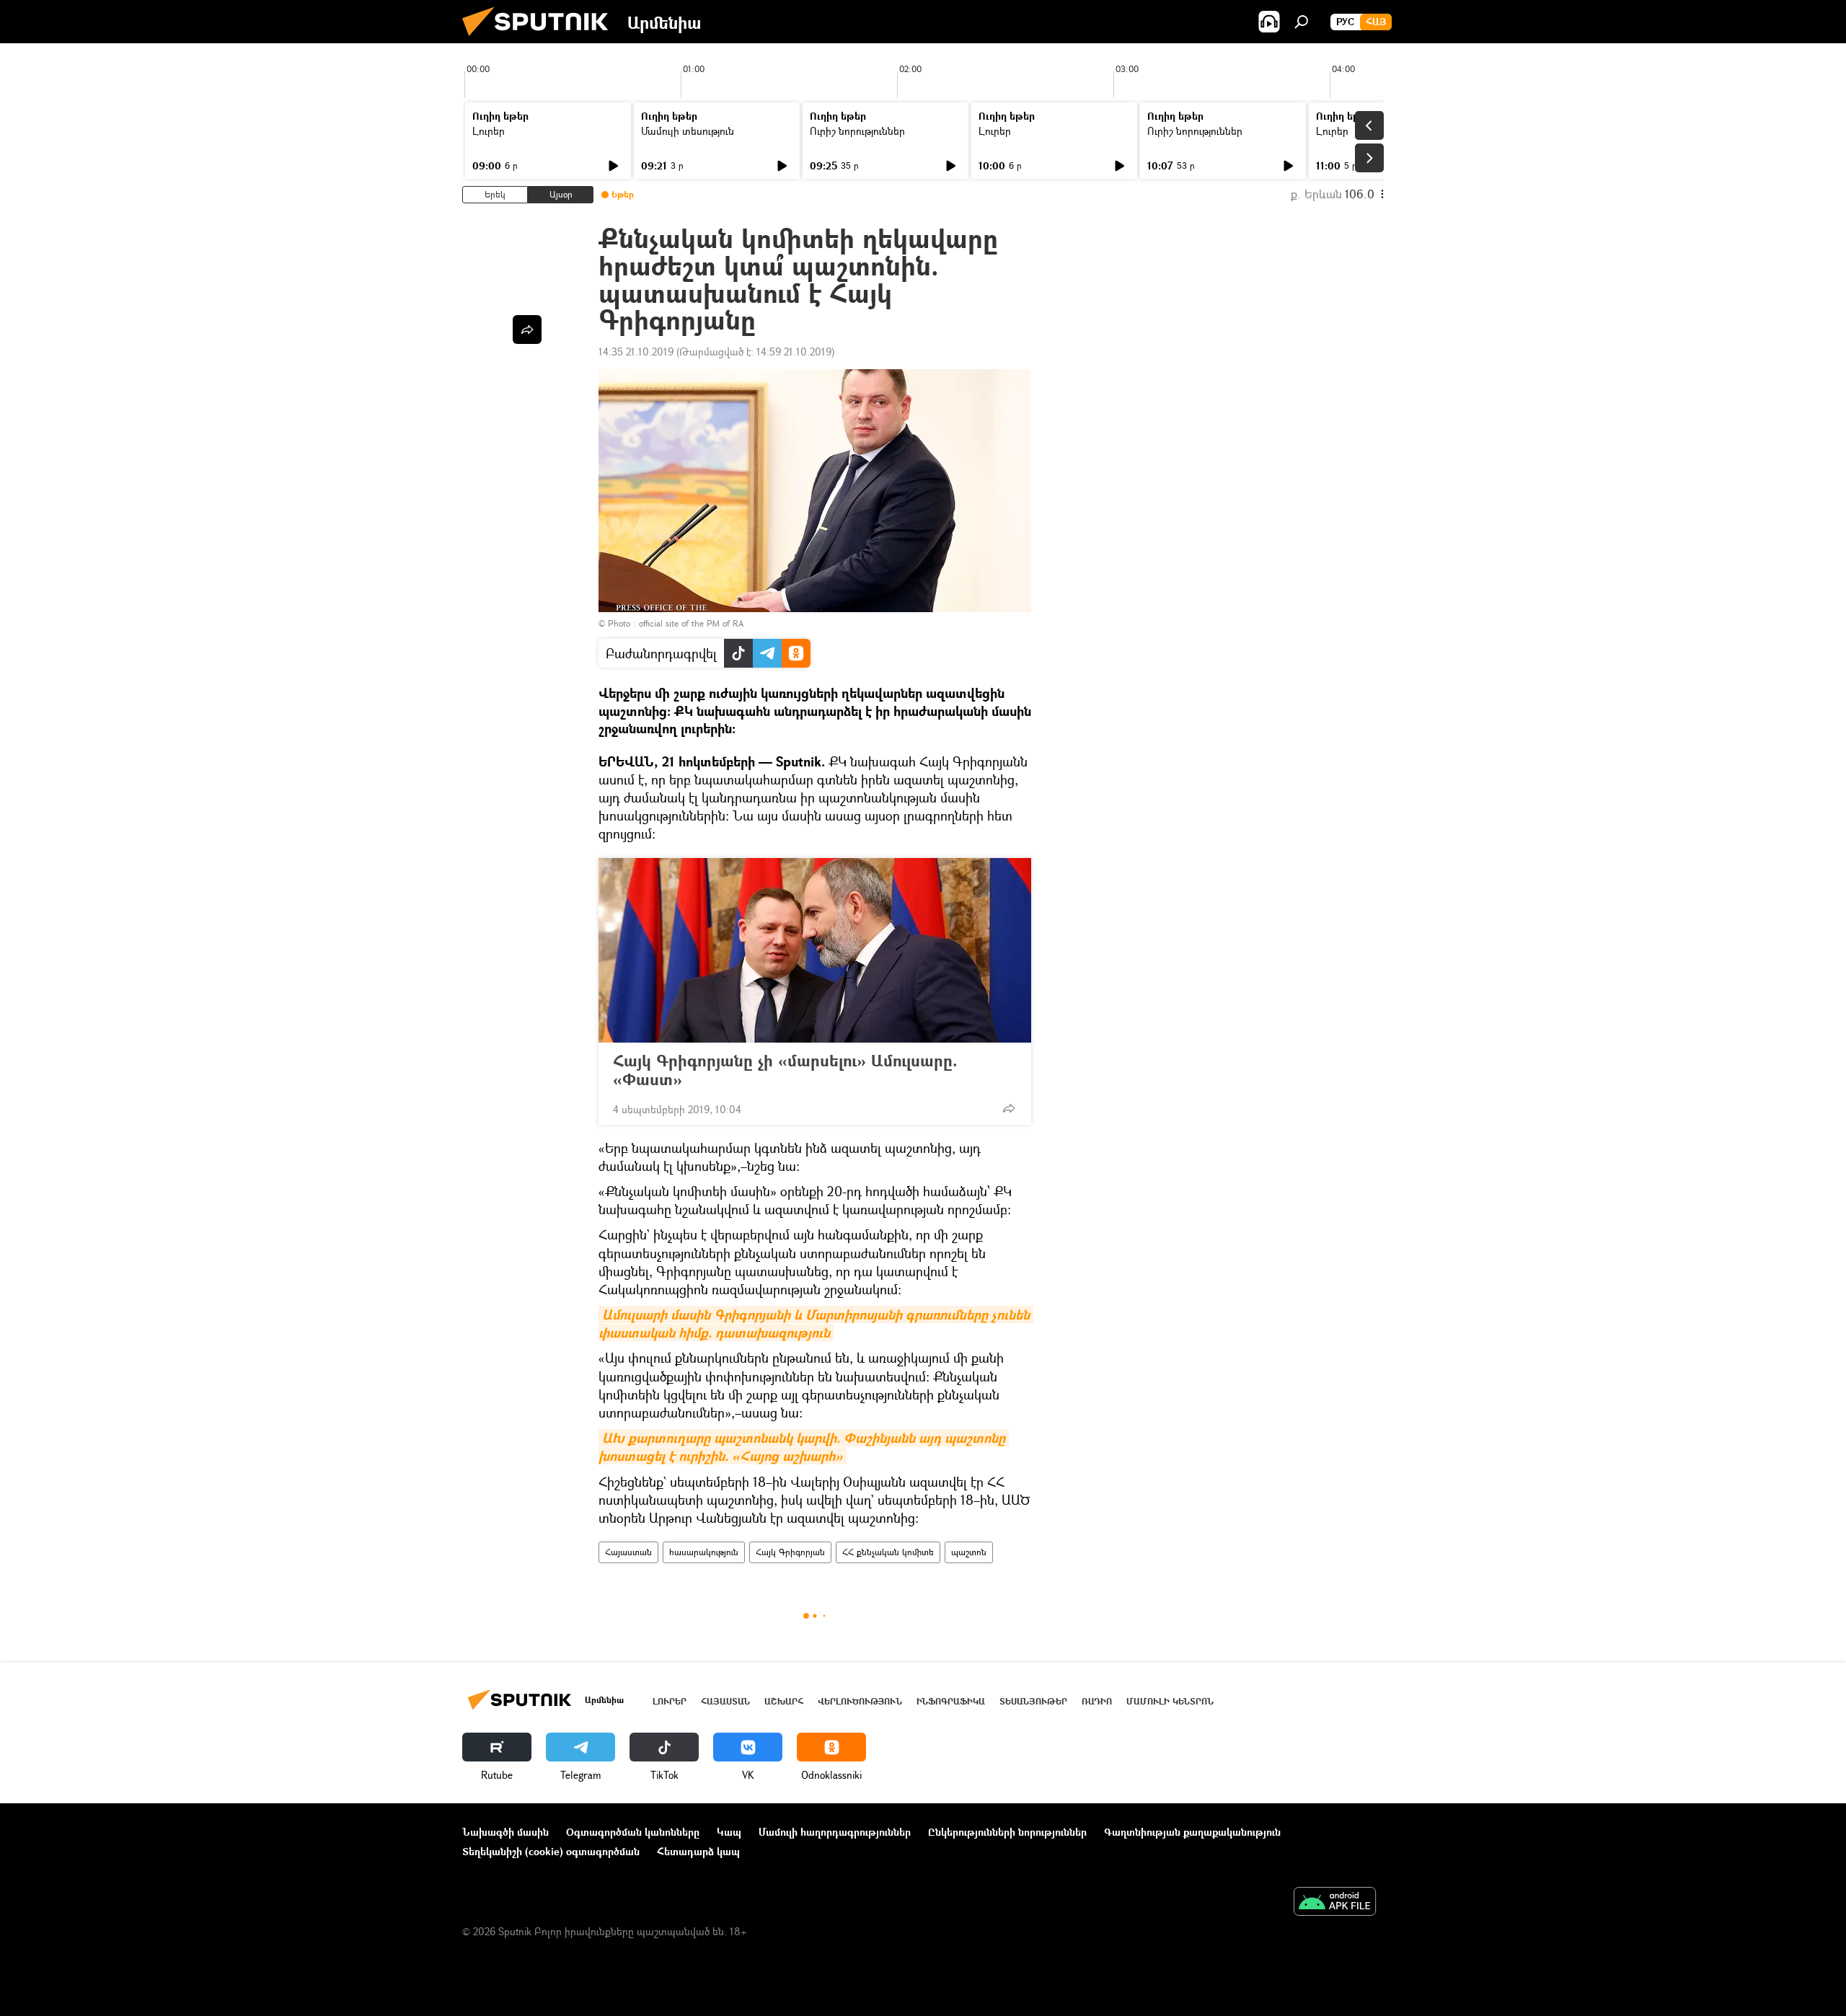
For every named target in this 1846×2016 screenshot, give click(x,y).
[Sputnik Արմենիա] (541, 39)
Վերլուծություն (860, 1701)
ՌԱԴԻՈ (1097, 1701)
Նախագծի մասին (505, 1832)
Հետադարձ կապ (698, 1851)
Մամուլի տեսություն (688, 131)
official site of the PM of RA (691, 623)
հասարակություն (704, 1552)
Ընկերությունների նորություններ (1007, 1832)
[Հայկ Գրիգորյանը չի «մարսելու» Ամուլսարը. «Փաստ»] (815, 950)
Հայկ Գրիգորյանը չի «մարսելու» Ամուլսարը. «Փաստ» (785, 1070)
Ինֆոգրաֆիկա (951, 1701)
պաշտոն (969, 1552)
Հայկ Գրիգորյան (790, 1552)
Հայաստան (628, 1552)
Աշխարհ (784, 1701)
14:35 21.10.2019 (636, 352)
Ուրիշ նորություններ (857, 131)
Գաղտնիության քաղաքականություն (1192, 1832)
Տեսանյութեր (1033, 1701)
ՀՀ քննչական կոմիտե (888, 1552)
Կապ (729, 1832)
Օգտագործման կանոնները (633, 1832)
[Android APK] (1335, 1903)
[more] (1009, 1108)
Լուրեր (489, 131)
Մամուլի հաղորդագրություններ (835, 1832)
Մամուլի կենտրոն (1170, 1701)
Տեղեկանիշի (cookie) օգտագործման (551, 1851)
